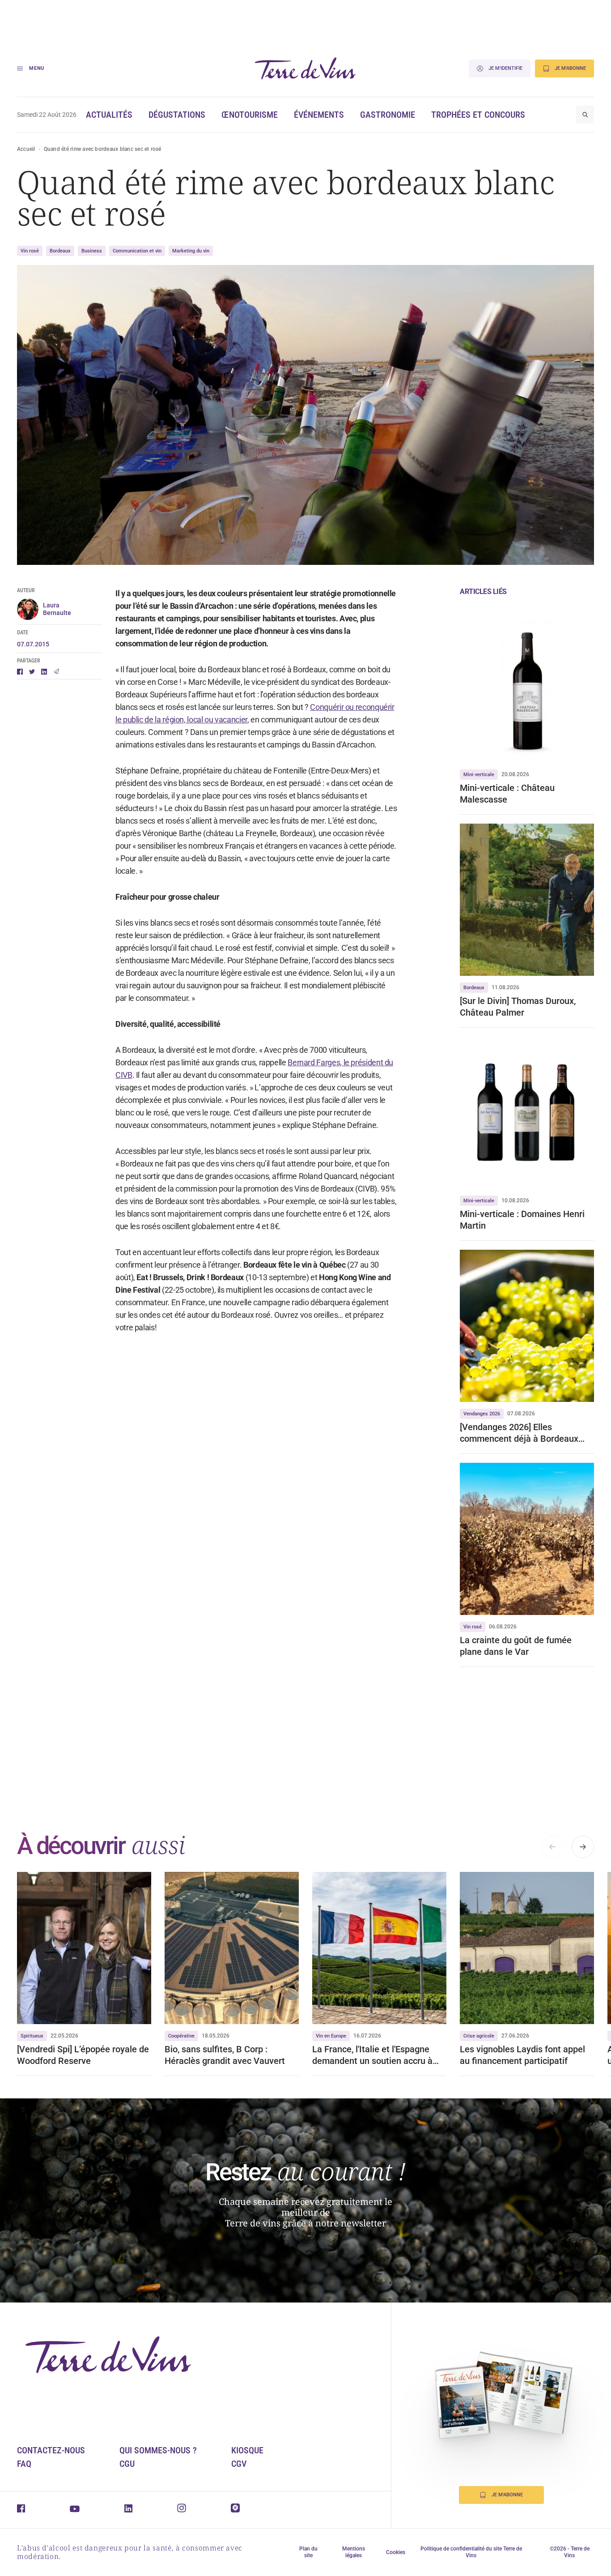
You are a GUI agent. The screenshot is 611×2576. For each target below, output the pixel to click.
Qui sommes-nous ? (158, 2450)
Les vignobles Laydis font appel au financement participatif (522, 2055)
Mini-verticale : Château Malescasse (507, 794)
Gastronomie (388, 115)
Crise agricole (479, 2036)
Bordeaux (60, 251)
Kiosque (247, 2450)
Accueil (26, 149)
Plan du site (308, 2552)
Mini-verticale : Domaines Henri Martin (522, 1220)
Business (92, 251)
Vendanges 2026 (482, 1414)
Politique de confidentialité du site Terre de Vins (471, 2552)
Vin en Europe (331, 2036)
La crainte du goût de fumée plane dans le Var (516, 1646)
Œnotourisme (250, 115)
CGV (239, 2464)
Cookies (396, 2552)
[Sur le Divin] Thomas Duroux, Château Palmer (518, 1007)
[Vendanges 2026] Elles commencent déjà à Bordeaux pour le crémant (519, 1433)
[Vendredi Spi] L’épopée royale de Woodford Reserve (83, 2055)
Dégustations (177, 115)
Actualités (109, 115)
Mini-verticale (479, 775)
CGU (127, 2464)
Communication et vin (137, 251)
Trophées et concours (478, 115)
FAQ (24, 2464)
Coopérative (181, 2036)
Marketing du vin (191, 251)
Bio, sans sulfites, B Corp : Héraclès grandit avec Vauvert (225, 2055)
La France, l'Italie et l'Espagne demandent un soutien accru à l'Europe (372, 2055)
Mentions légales (354, 2552)
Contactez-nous (51, 2450)
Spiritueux (32, 2036)
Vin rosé (30, 251)
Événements (319, 115)
